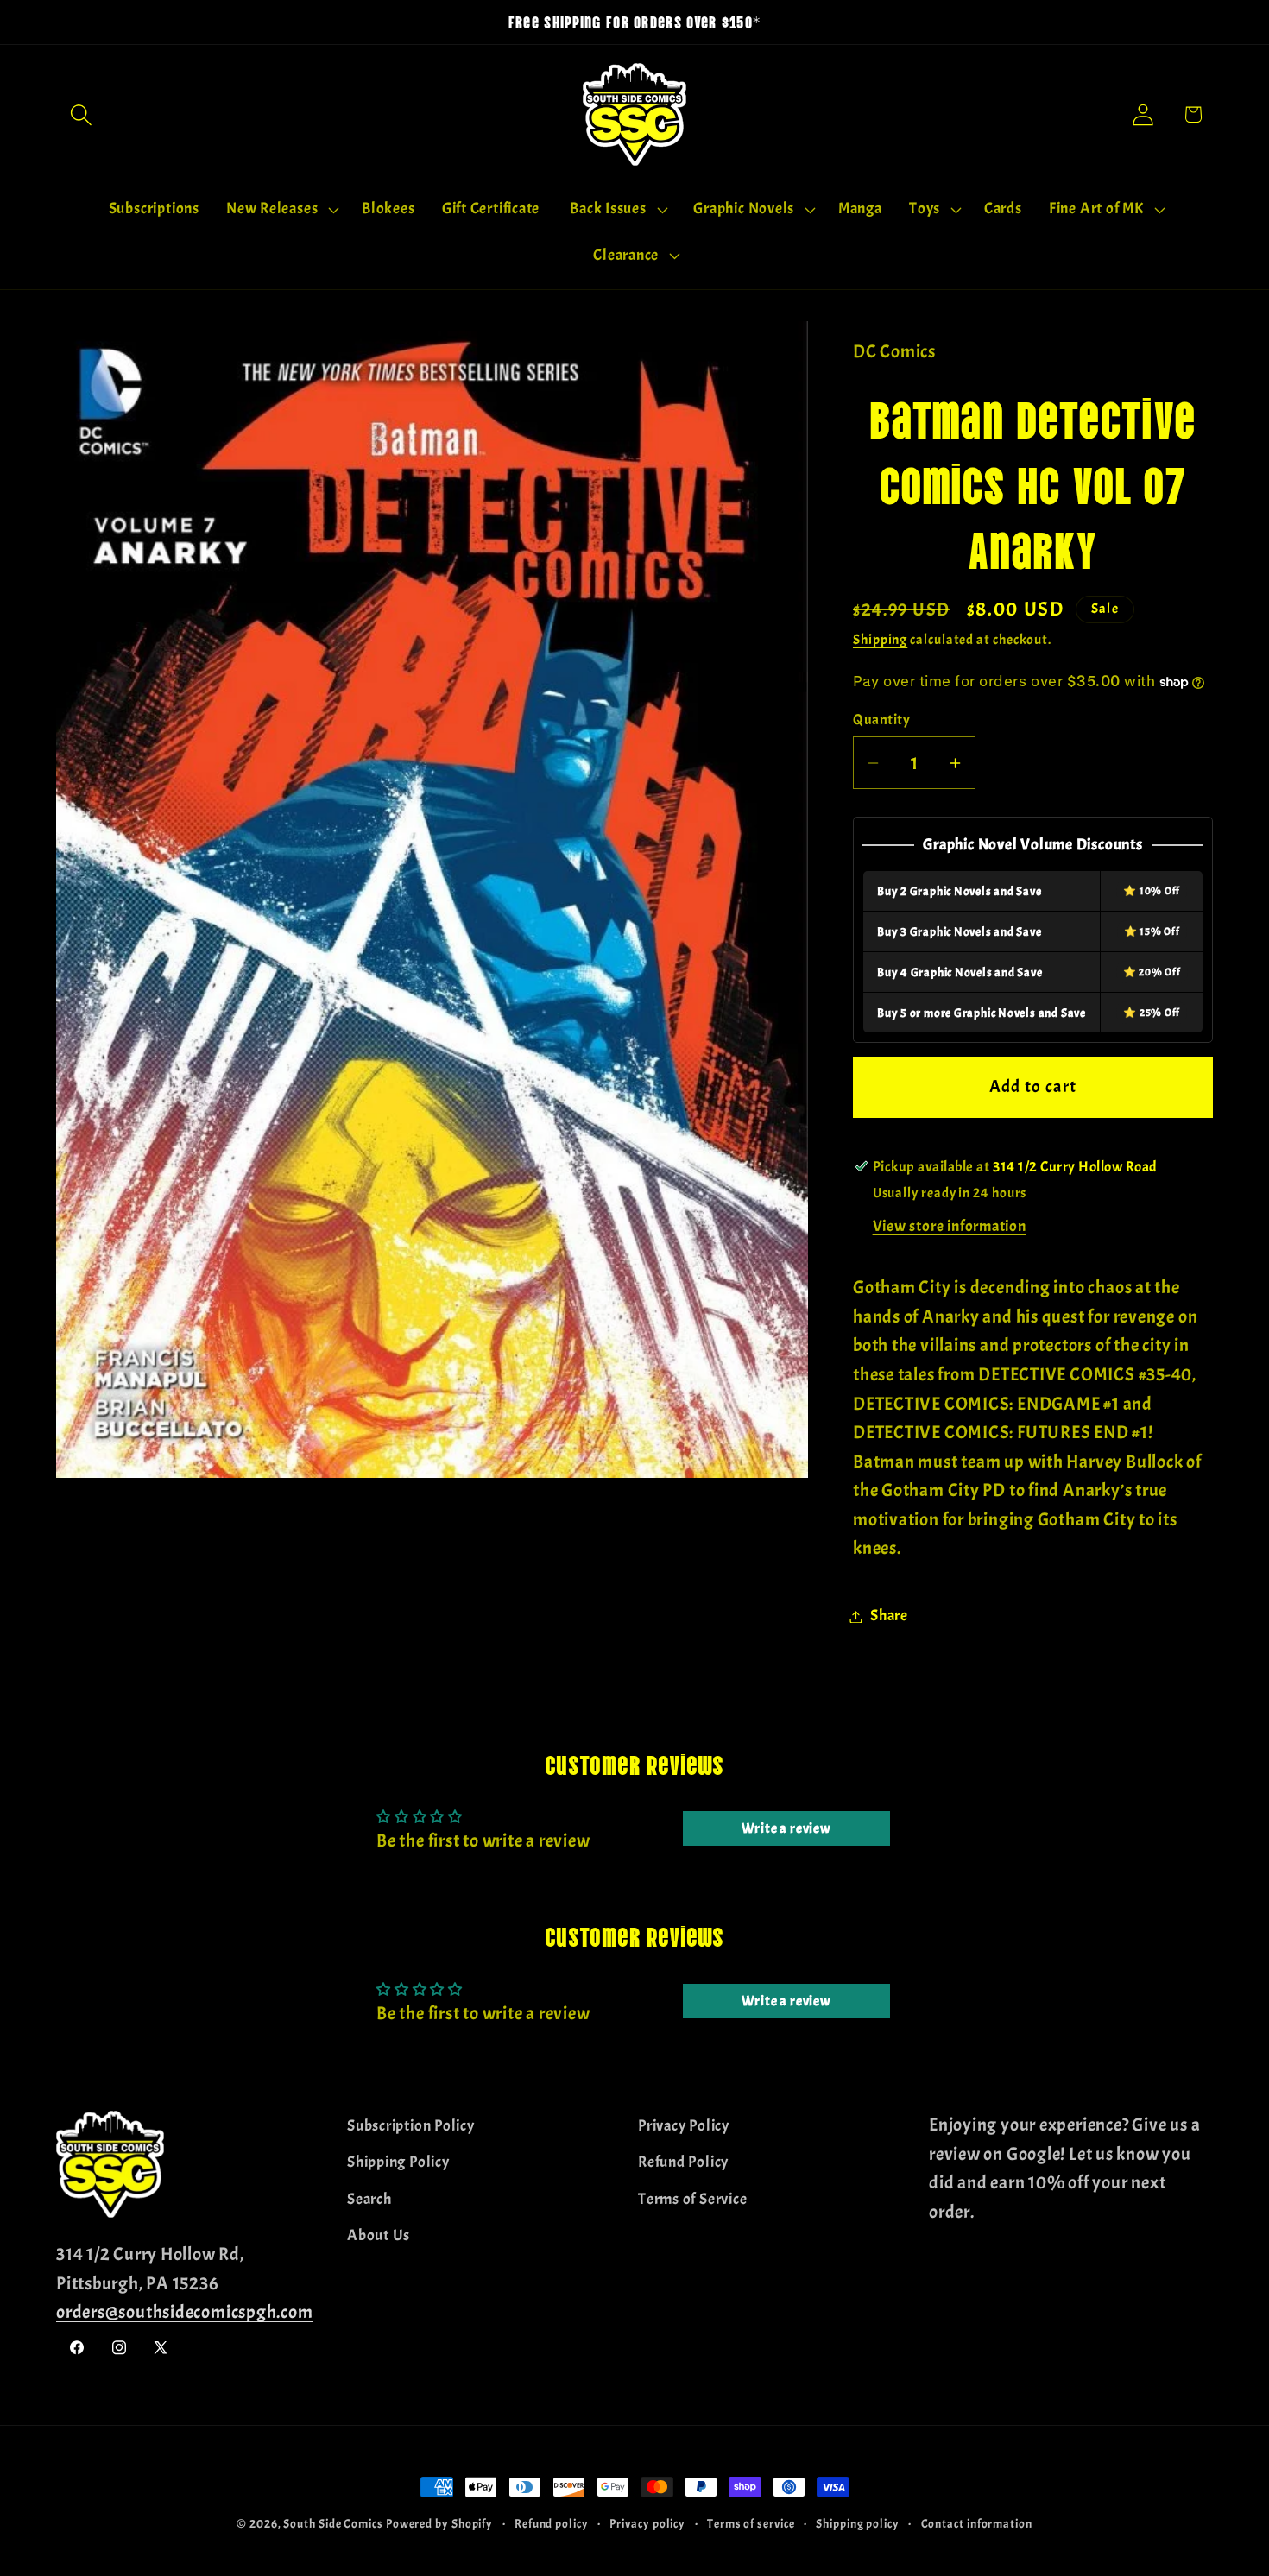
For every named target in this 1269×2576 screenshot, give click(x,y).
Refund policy (552, 2523)
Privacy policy (647, 2523)
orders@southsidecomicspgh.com (185, 2312)
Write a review (786, 1828)
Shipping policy (858, 2523)
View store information (950, 1227)
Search (369, 2198)
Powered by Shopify (439, 2523)
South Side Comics (333, 2523)
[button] (81, 114)
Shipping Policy (398, 2162)
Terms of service (751, 2523)
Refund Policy (683, 2162)
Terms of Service (692, 2198)
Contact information (977, 2523)
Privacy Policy (684, 2126)
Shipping (880, 641)
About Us (379, 2235)
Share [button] (889, 1616)
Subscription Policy (411, 2126)
